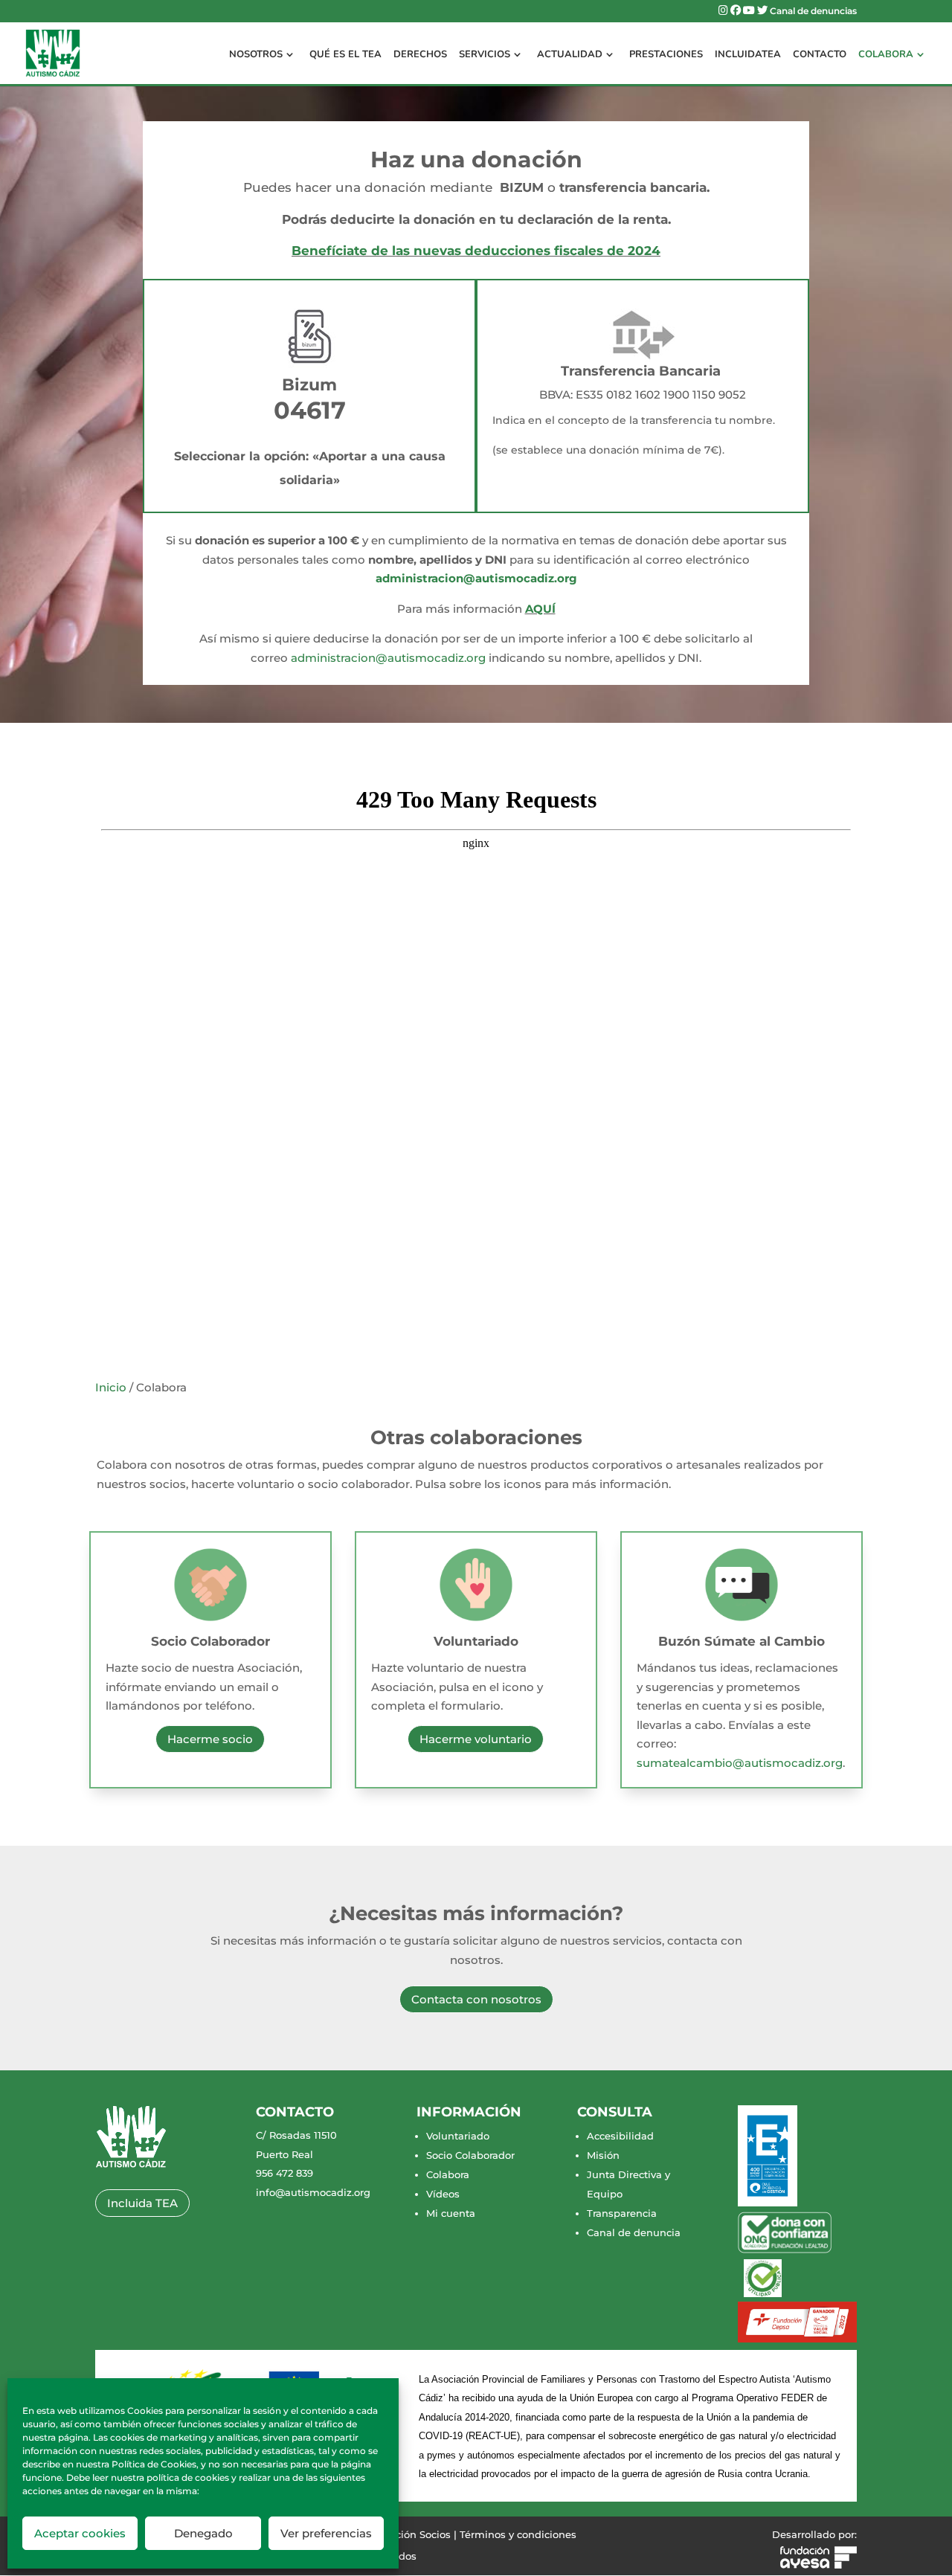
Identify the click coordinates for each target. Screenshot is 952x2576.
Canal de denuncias (813, 12)
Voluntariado (476, 1641)
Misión (603, 2155)
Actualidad (570, 55)
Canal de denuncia (634, 2232)
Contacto (820, 55)
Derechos (420, 55)
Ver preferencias (326, 2533)
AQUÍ (540, 609)
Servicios (485, 55)
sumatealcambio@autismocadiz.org (740, 1763)
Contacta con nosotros (476, 1999)
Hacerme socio (210, 1739)
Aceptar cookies (80, 2533)
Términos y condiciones (518, 2534)
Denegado (203, 2533)
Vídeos (443, 2194)
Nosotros (256, 55)
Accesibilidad (620, 2136)
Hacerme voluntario (476, 1739)
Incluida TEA (142, 2203)
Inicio (111, 1387)
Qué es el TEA (345, 55)
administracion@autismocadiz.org (476, 578)
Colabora (886, 55)
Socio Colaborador (210, 1641)
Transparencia (622, 2213)
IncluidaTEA (748, 55)
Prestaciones (666, 55)
